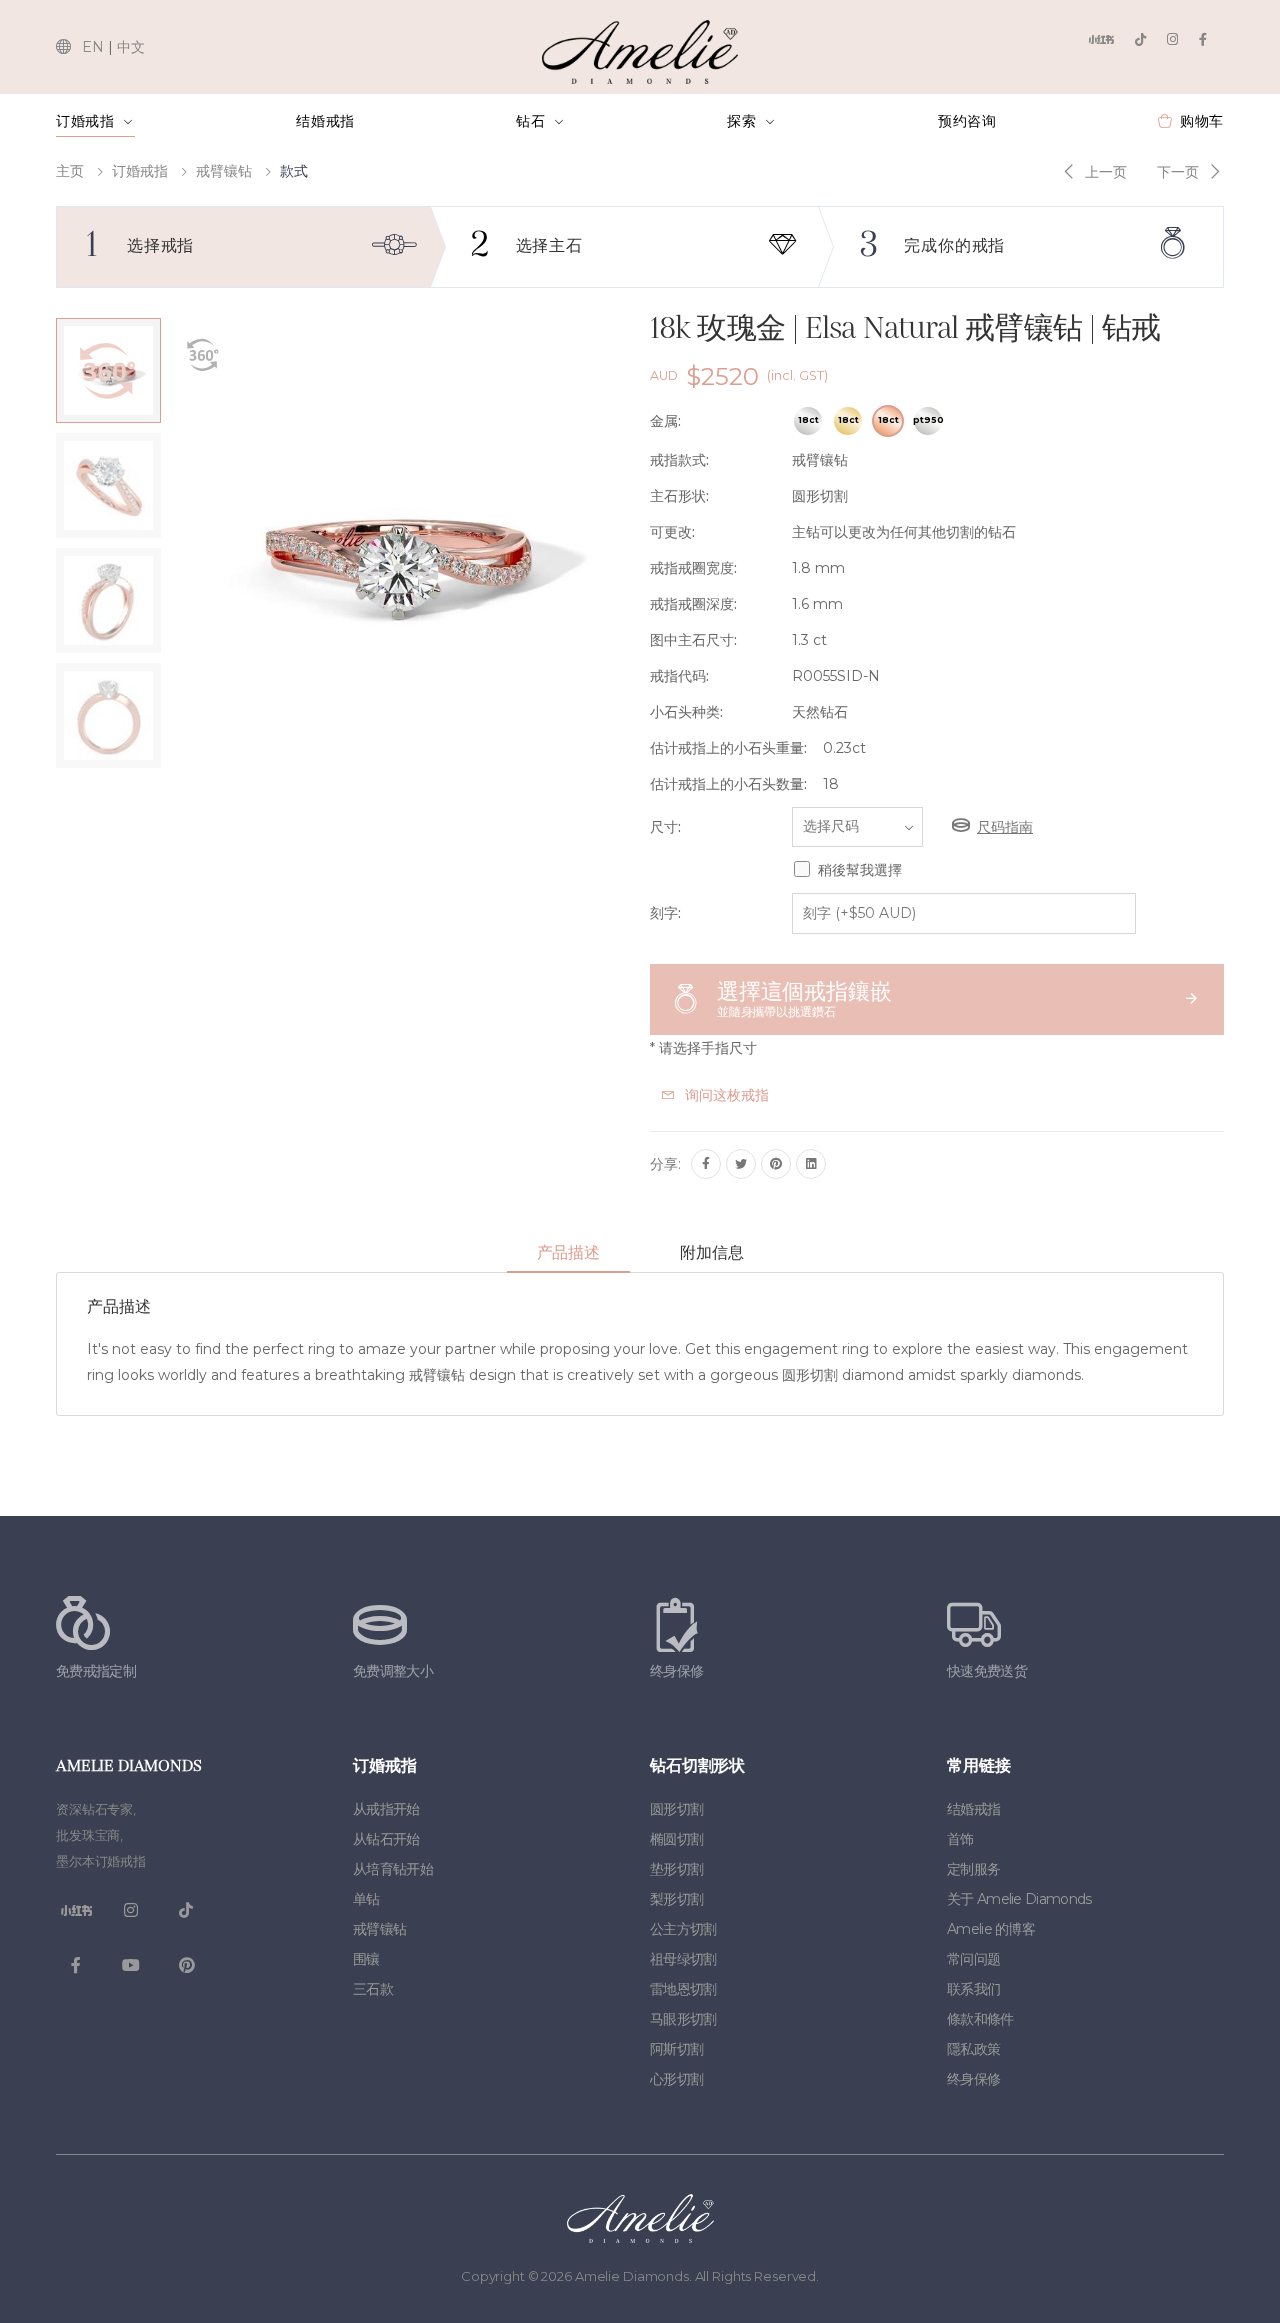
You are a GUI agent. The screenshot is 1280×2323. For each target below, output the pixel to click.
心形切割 (676, 2079)
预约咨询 (967, 121)
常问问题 (973, 1959)
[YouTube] (131, 1966)
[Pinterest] (776, 1164)
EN (93, 47)
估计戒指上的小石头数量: (728, 784)
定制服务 (973, 1869)
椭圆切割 (676, 1839)
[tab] (568, 1254)
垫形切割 (676, 1869)
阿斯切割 (676, 2049)
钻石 (530, 121)
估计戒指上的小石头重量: (728, 748)
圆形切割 (676, 1809)
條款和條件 (980, 2019)
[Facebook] (1203, 39)
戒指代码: (679, 676)
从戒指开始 (386, 1809)
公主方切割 (683, 1929)
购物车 (1202, 121)
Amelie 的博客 (991, 1929)
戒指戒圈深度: (693, 604)
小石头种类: (686, 712)
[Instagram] (1172, 39)
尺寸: (665, 827)
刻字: (665, 913)
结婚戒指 (325, 121)
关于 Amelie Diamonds (1019, 1899)
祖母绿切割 (683, 1959)
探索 (741, 121)
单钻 (366, 1899)
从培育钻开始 (393, 1869)
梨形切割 (676, 1899)
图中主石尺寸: (693, 640)
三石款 (373, 1989)
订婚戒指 (85, 121)
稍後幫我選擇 (860, 870)
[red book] (1101, 39)
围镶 (366, 1959)
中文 (131, 47)
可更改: (672, 532)
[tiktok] (1140, 39)
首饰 (960, 1839)
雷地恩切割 (683, 1989)
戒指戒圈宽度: (693, 568)
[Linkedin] (811, 1164)
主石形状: (679, 496)
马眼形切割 (683, 2019)
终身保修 (973, 2079)
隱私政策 (973, 2049)
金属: (665, 421)
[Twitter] (741, 1164)
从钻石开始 (386, 1839)
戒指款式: (679, 460)
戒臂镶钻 (224, 171)
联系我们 (973, 1989)
